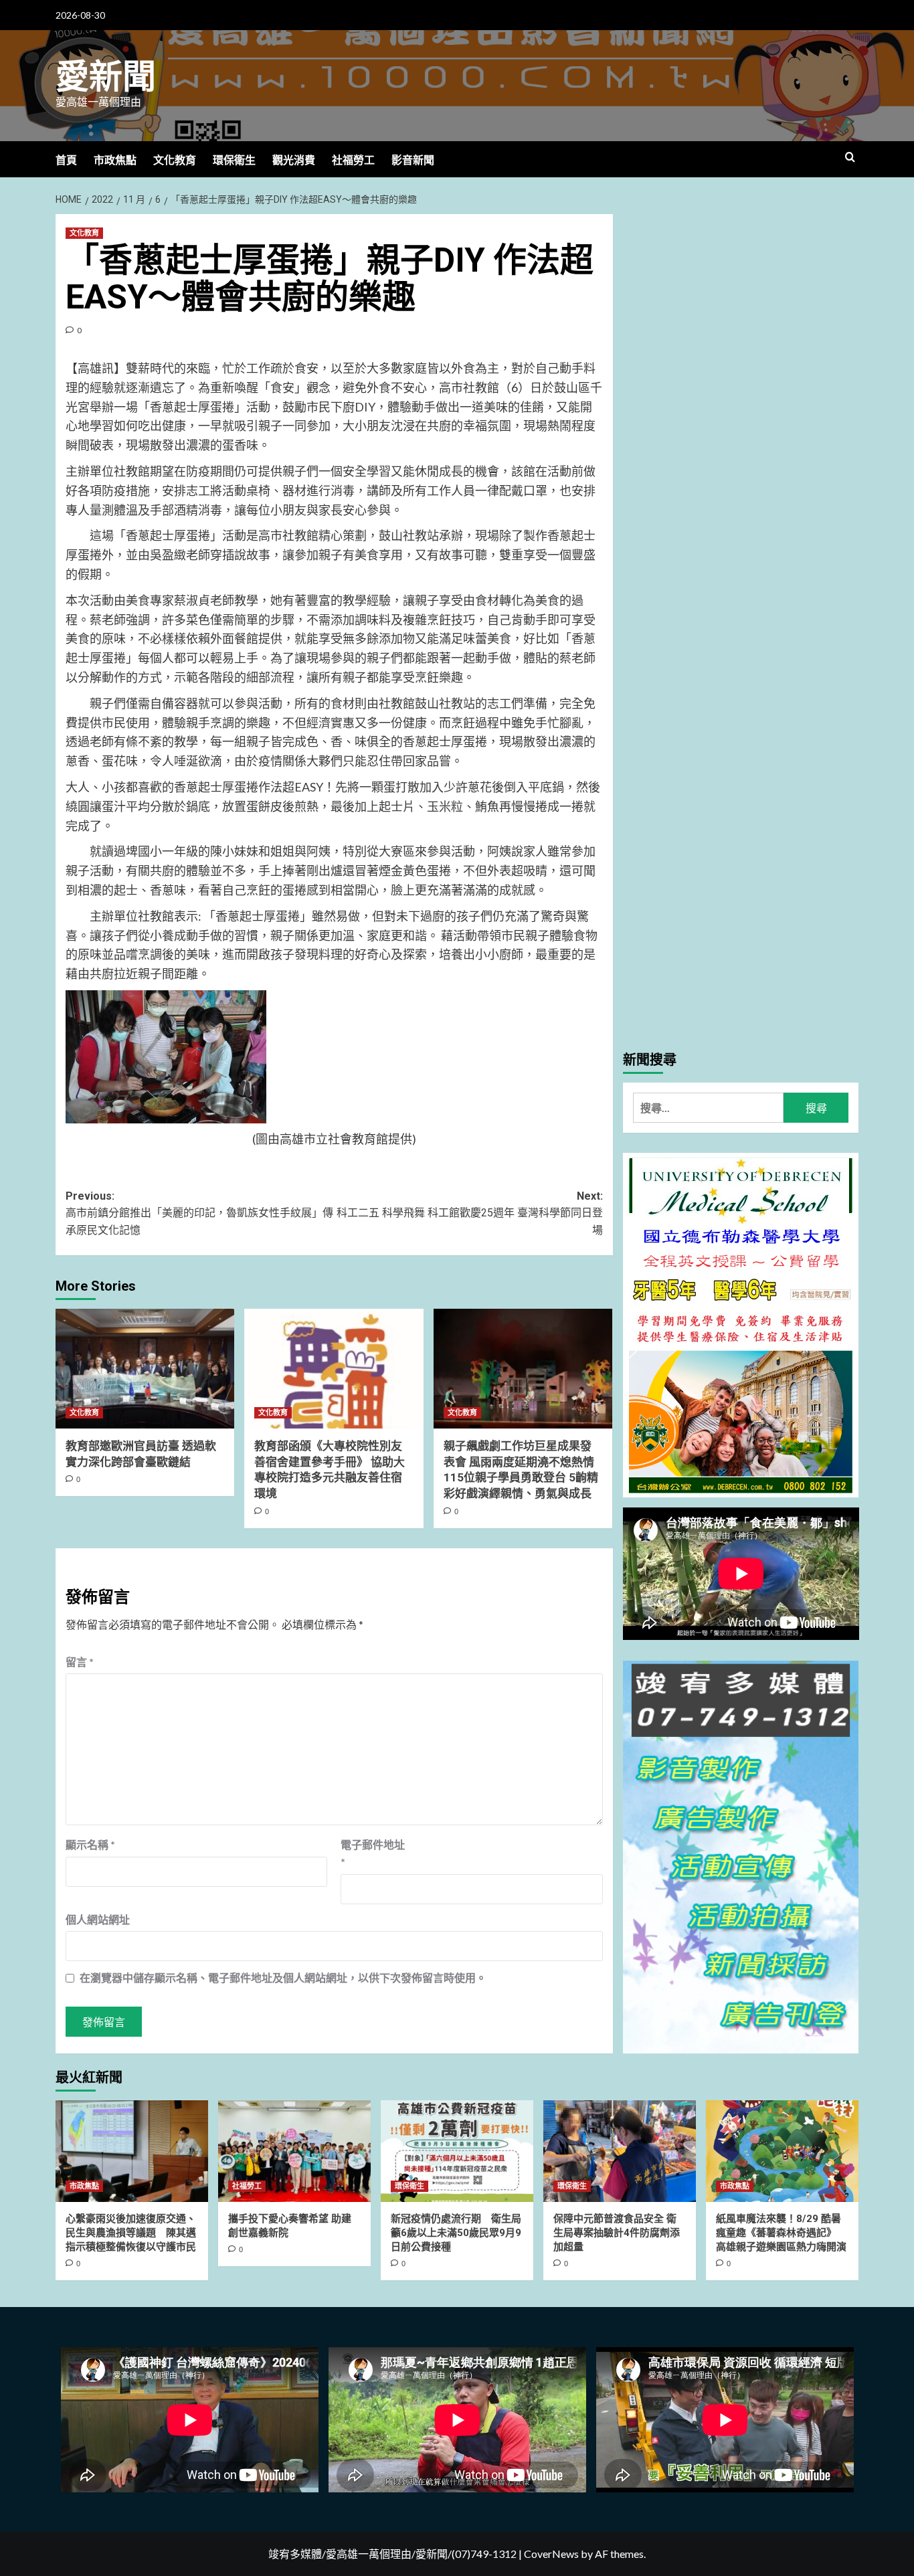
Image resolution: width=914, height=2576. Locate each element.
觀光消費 (294, 160)
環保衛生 (234, 160)
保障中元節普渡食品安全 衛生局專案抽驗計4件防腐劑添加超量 (617, 2233)
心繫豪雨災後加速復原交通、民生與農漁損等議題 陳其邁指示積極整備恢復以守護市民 (131, 2233)
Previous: (199, 1213)
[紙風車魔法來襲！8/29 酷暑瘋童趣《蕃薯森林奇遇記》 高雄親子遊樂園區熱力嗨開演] (782, 2151)
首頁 (66, 160)
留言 (80, 1662)
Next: (469, 1213)
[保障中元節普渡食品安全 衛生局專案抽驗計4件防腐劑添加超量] (620, 2151)
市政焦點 (115, 160)
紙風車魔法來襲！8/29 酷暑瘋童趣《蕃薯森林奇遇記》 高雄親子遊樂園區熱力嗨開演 (781, 2233)
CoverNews (551, 2554)
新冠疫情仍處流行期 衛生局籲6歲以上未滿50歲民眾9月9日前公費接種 (456, 2233)
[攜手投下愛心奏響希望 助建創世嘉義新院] (294, 2151)
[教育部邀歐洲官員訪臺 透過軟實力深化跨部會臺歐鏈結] (145, 1368)
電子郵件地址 (373, 1853)
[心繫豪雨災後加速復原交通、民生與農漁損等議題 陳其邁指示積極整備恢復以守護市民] (132, 2151)
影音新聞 (413, 160)
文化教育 (175, 160)
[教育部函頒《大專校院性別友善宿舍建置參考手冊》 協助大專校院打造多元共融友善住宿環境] (334, 1368)
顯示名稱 (90, 1844)
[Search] (850, 158)
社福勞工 (353, 160)
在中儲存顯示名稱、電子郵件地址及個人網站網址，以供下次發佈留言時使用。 (283, 1977)
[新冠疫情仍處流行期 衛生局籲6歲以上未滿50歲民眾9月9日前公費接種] (457, 2151)
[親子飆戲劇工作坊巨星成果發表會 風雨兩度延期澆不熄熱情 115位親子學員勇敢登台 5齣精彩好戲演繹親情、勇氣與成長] (523, 1368)
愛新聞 (106, 77)
